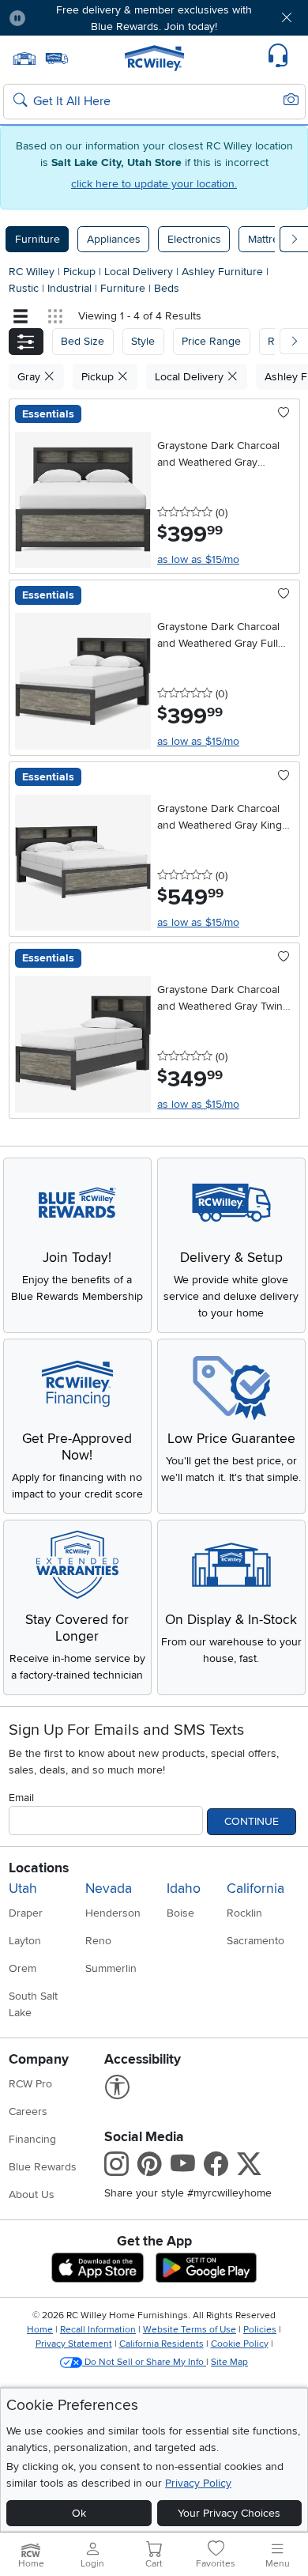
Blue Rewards (43, 2167)
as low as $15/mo (198, 559)
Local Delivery (140, 272)
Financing (32, 2139)
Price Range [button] (211, 341)
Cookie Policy (240, 2344)
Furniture (38, 239)
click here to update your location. (154, 184)
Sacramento (255, 1941)
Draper (26, 1913)
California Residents (162, 2344)
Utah (23, 1889)
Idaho (184, 1889)
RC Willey (32, 272)
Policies (260, 2330)
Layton (25, 1941)
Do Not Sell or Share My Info (144, 2362)
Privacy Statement (74, 2344)
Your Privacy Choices (229, 2513)
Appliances (114, 239)
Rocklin (244, 1913)
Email (21, 1798)
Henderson (113, 1913)
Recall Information (98, 2330)
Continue (252, 1821)
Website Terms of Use (190, 2330)
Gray (30, 377)
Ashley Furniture (224, 272)
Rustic (25, 288)
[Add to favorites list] (284, 414)
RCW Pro (30, 2084)
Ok (79, 2513)
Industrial (71, 288)
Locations (39, 1868)
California (255, 1889)
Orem (23, 1968)
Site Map (229, 2362)
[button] (62, 18)
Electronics (194, 239)
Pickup (81, 272)
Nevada (109, 1889)
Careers (28, 2111)
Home (40, 2330)
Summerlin (111, 1968)
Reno (98, 1941)
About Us (32, 2195)
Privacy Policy (198, 2483)
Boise (180, 1913)
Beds (167, 288)
